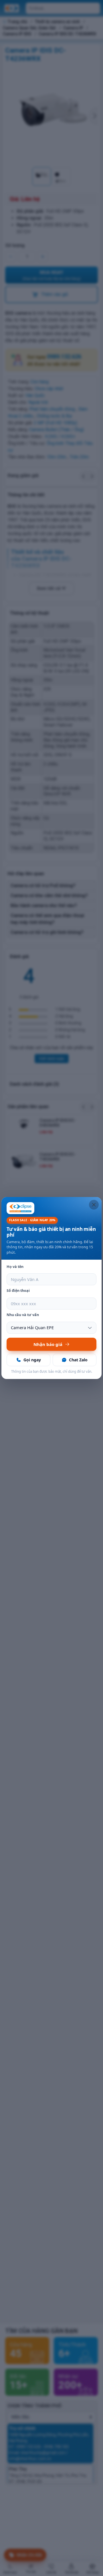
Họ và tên (15, 1267)
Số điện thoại (18, 1291)
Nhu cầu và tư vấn (23, 1315)
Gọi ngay (32, 1360)
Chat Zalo (78, 1360)
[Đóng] (94, 1205)
